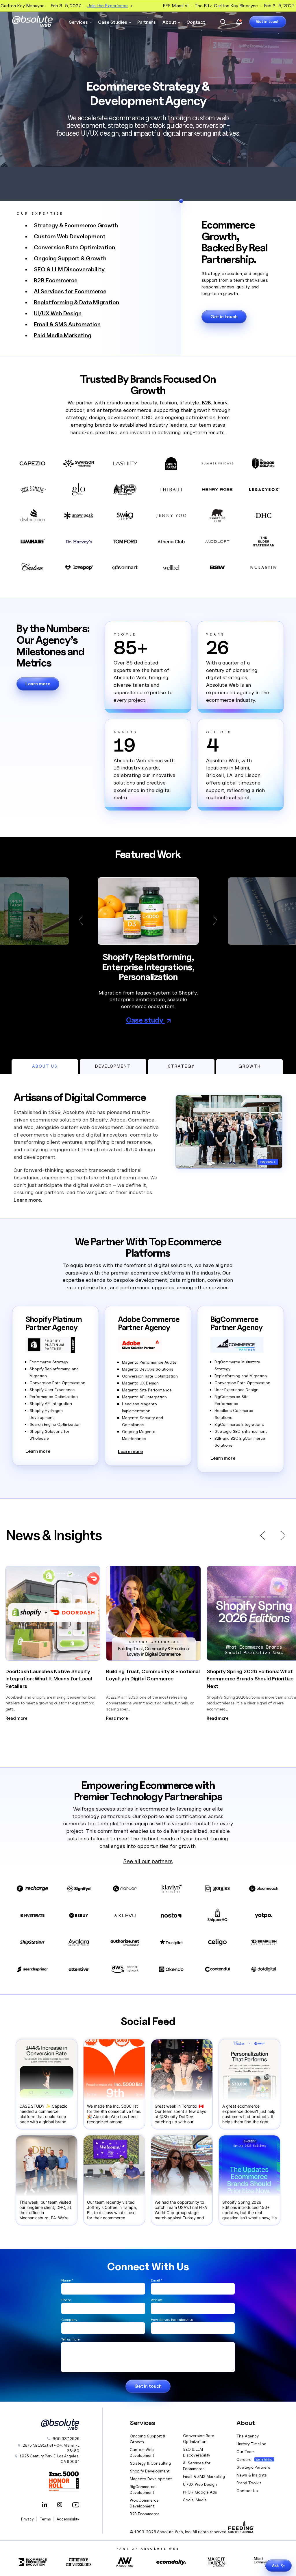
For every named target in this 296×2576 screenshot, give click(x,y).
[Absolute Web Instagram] (60, 2505)
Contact (196, 22)
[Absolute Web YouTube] (75, 2505)
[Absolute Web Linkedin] (45, 2505)
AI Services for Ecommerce (70, 291)
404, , (51, 2448)
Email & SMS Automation (67, 324)
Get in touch (268, 21)
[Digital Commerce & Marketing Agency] (32, 21)
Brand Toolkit (249, 2483)
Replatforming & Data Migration (76, 302)
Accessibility (68, 2519)
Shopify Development (150, 2471)
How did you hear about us (172, 2320)
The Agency (248, 2436)
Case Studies (113, 22)
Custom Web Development (70, 236)
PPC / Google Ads (200, 2492)
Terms (45, 2519)
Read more (16, 1718)
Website (157, 2300)
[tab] (45, 1067)
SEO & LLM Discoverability (69, 269)
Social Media (195, 2500)
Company (69, 2320)
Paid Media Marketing (63, 335)
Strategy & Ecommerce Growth (76, 225)
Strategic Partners (253, 2467)
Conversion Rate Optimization (74, 247)
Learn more (38, 684)
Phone (66, 2300)
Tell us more (70, 2339)
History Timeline (251, 2444)
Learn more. (28, 1200)
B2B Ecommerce (56, 280)
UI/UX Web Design (58, 313)
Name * (67, 2280)
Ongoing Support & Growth (70, 258)
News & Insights (252, 2475)
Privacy (27, 2519)
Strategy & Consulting (150, 2463)
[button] (83, 920)
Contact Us (247, 2491)
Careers (244, 2459)
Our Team (246, 2451)
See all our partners (148, 1861)
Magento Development (151, 2479)
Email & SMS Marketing (204, 2476)
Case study (145, 1020)
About (169, 22)
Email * (157, 2280)
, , (49, 2459)
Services (78, 22)
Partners (147, 22)
